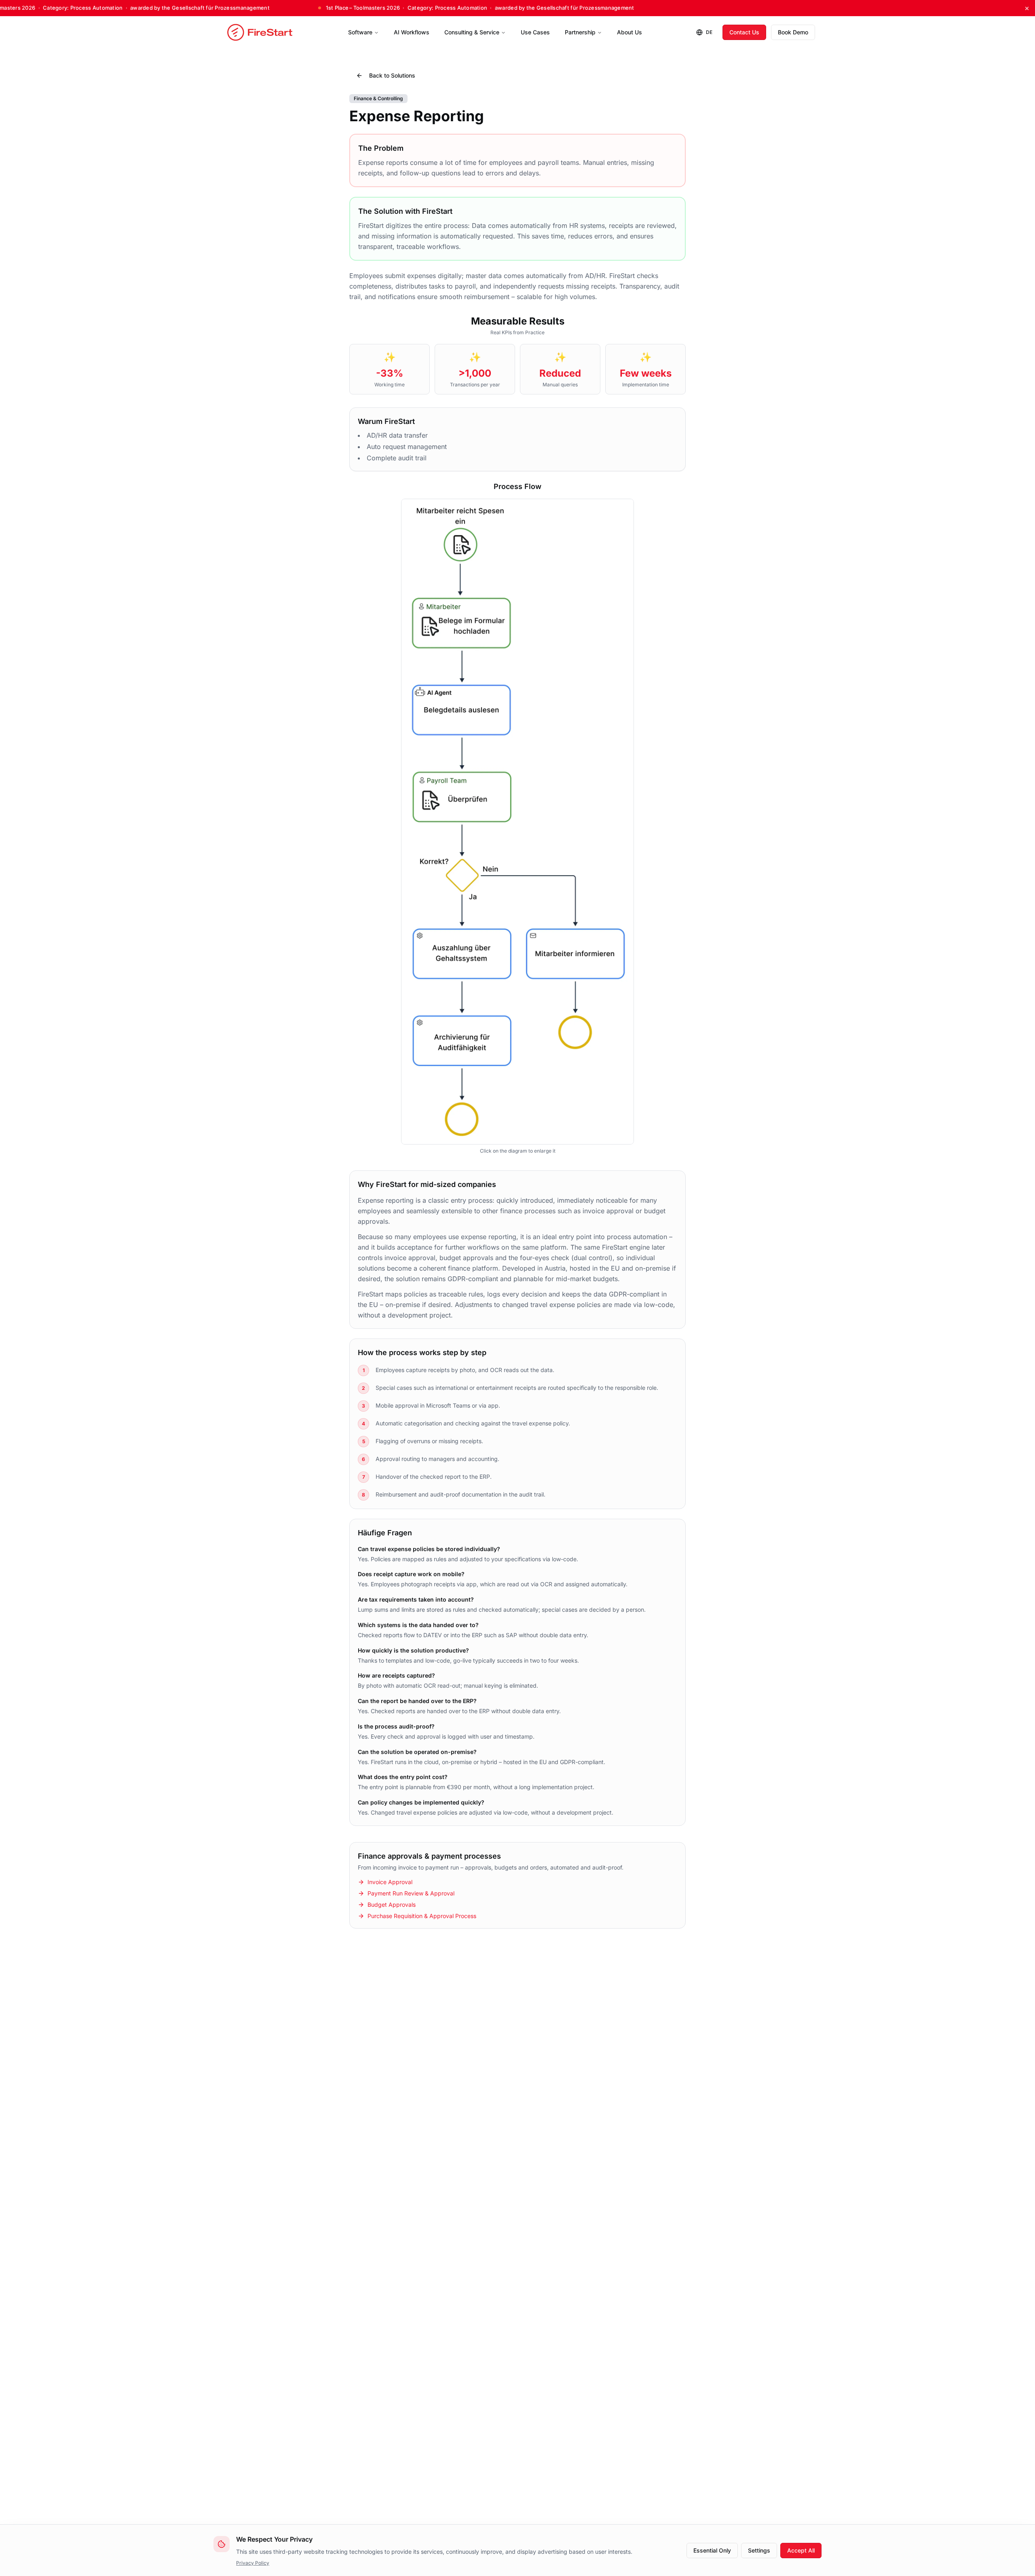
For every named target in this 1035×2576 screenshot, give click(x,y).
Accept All (801, 2550)
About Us (629, 32)
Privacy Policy (253, 2563)
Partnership (580, 32)
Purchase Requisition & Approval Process (422, 1916)
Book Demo (793, 32)
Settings (759, 2550)
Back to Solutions (392, 75)
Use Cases (535, 32)
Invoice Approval (390, 1882)
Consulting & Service (472, 32)
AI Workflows (412, 32)
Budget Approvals (392, 1905)
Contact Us (744, 32)
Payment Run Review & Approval (411, 1893)
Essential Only (712, 2550)
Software (360, 32)
